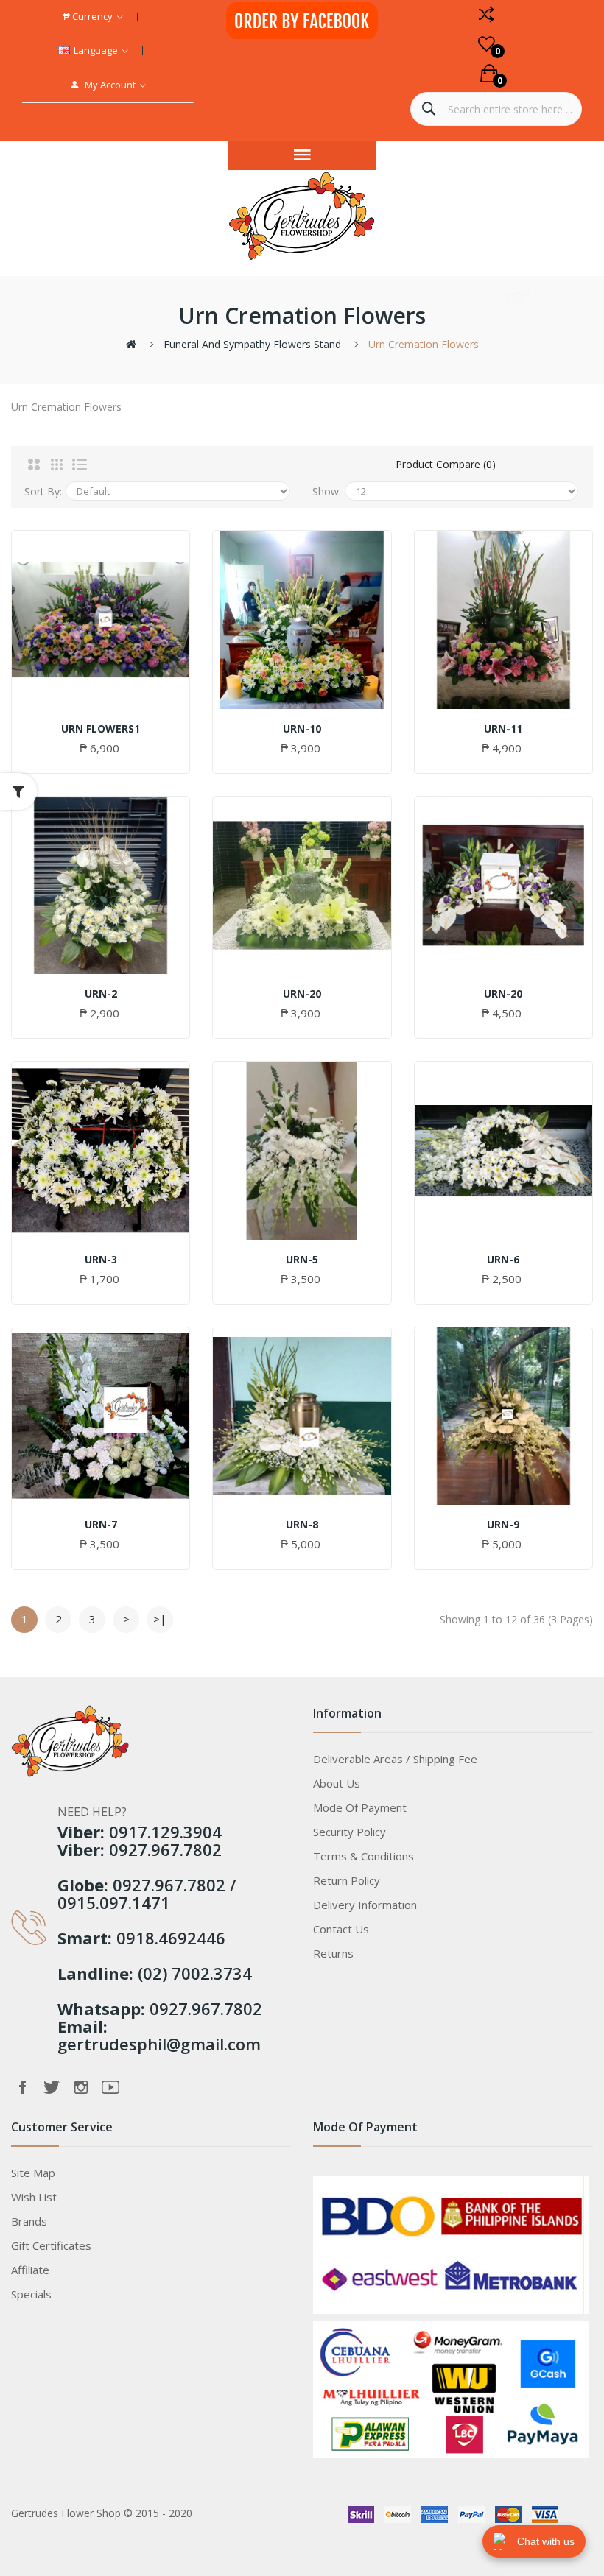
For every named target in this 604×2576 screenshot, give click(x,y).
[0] (487, 44)
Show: (327, 491)
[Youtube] (110, 2087)
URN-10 (302, 729)
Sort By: (43, 491)
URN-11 (503, 729)
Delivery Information (365, 1905)
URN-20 (302, 994)
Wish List (34, 2197)
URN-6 (503, 1260)
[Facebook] (22, 2087)
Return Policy (347, 1880)
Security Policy (350, 1832)
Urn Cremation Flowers (424, 344)
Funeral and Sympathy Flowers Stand (252, 344)
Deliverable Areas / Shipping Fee (395, 1759)
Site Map (33, 2173)
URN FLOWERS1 (101, 729)
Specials (31, 2294)
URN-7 (101, 1525)
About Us (337, 1783)
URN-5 (302, 1260)
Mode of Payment (360, 1807)
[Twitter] (52, 2087)
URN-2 (101, 994)
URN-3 (101, 1260)
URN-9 (503, 1525)
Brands (29, 2221)
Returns (333, 1953)
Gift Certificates (51, 2245)
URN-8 (302, 1525)
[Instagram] (81, 2087)
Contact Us (341, 1929)
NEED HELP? (92, 1812)
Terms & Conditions (364, 1856)
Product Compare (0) (446, 464)
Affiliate (30, 2270)
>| (160, 1619)
